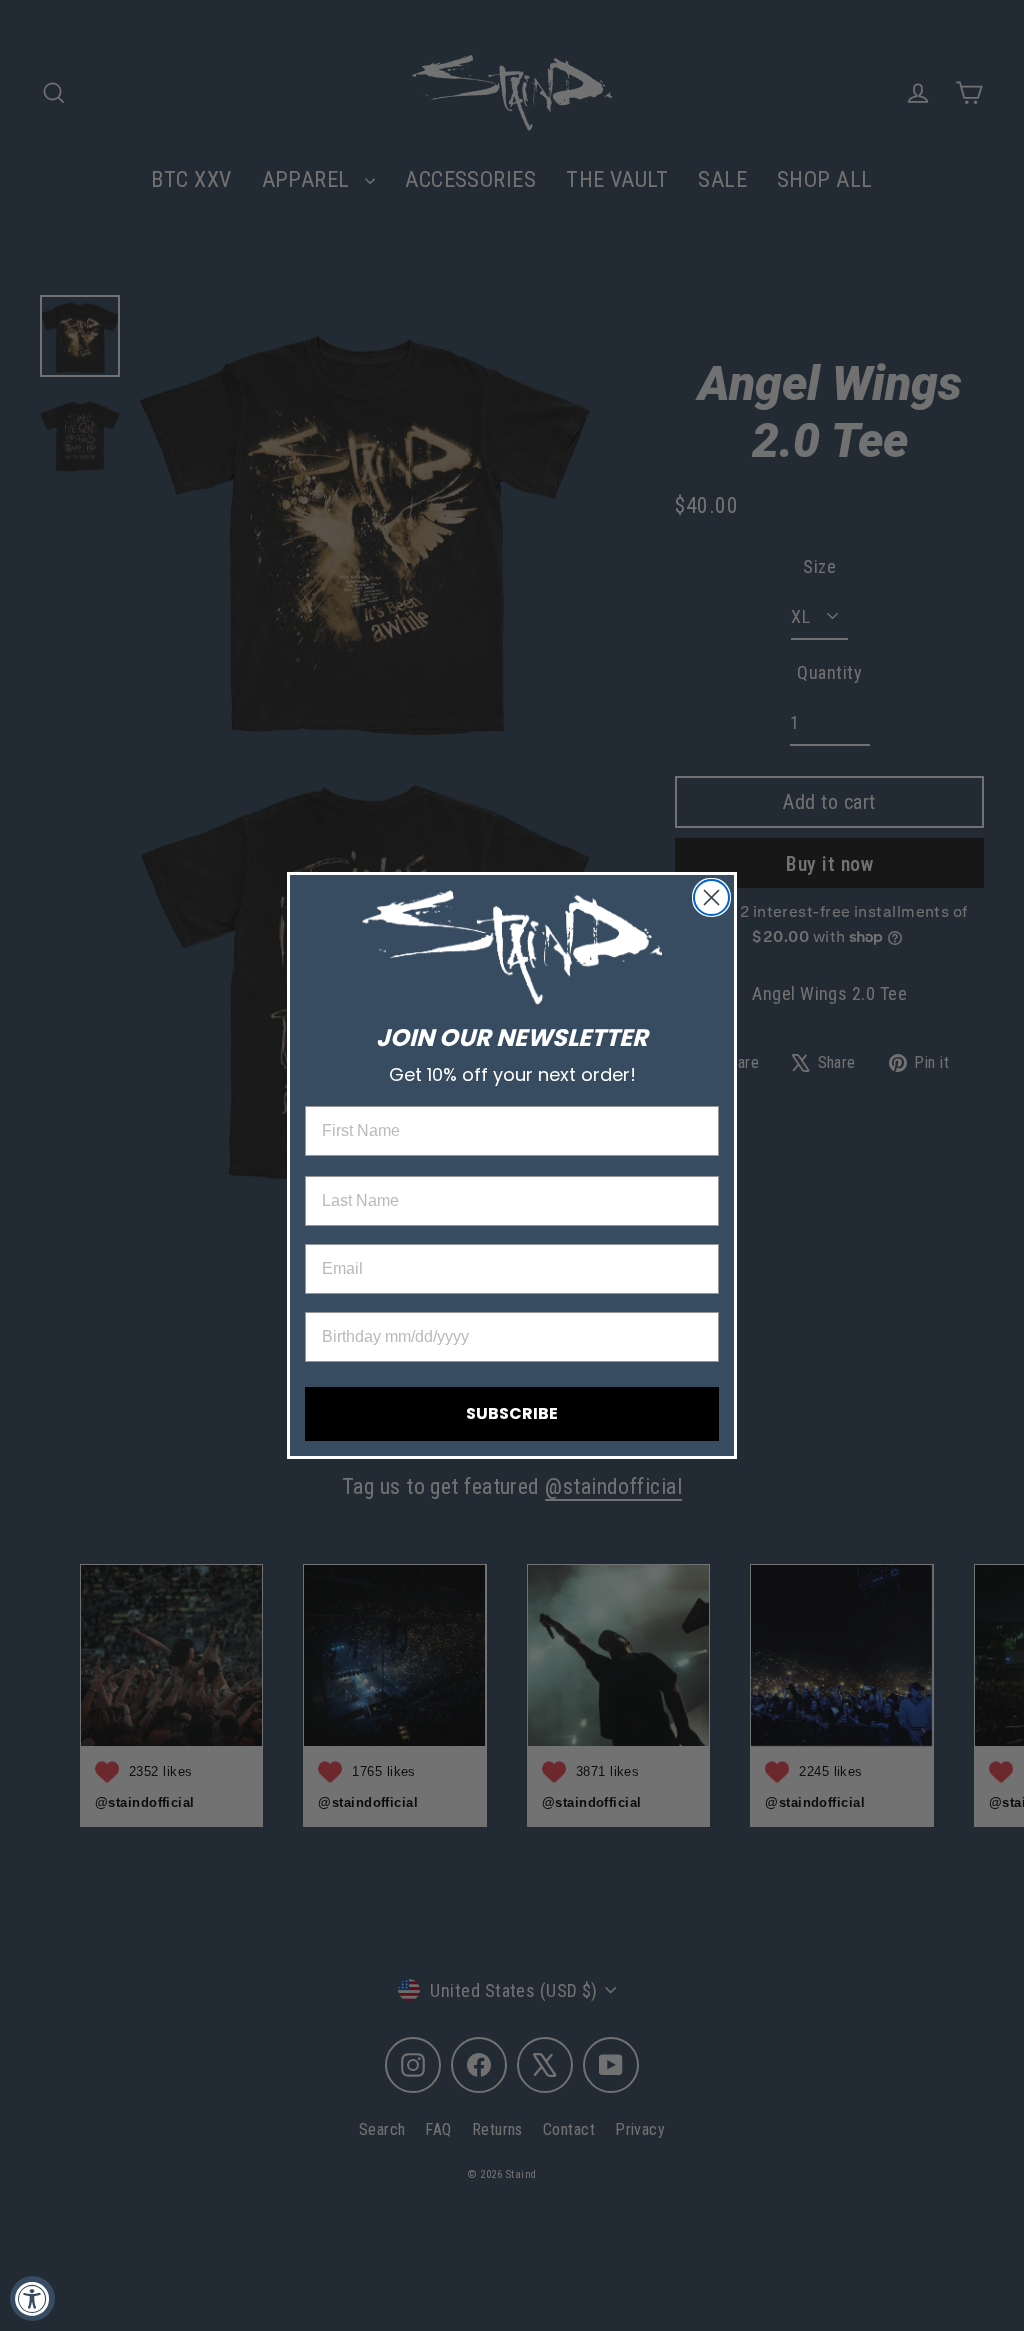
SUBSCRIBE (512, 1413)
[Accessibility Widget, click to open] (32, 2298)
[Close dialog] (711, 897)
